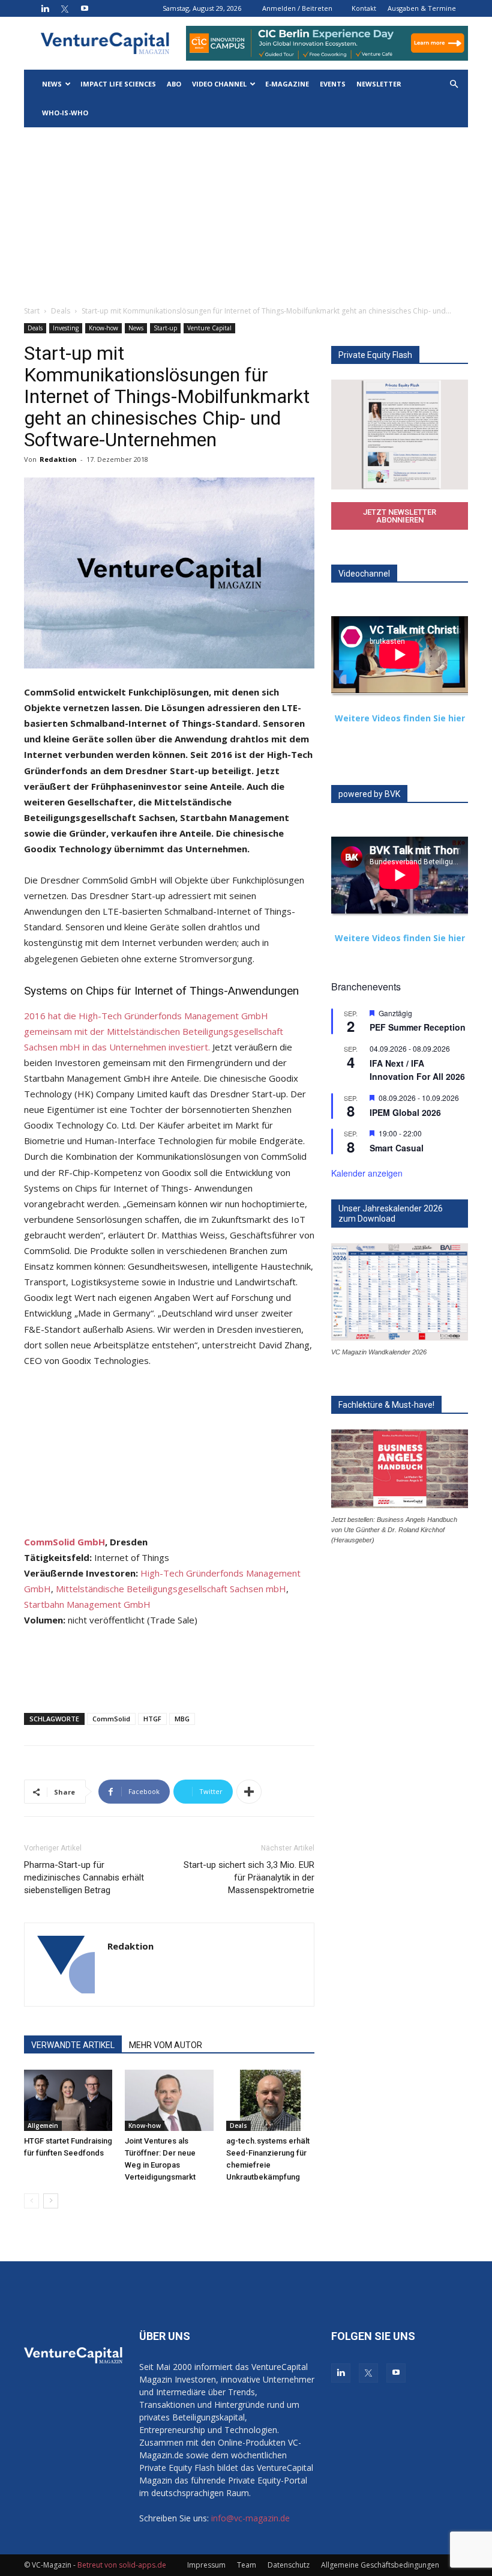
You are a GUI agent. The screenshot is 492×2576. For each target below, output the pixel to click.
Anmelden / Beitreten (297, 8)
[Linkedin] (45, 8)
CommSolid (111, 1719)
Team (247, 2565)
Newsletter (379, 84)
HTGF (152, 1719)
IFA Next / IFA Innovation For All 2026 (417, 1070)
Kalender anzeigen (367, 1173)
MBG (182, 1719)
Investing (66, 328)
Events (333, 84)
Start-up (165, 328)
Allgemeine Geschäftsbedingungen (380, 2565)
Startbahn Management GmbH (87, 1604)
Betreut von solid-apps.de (122, 2565)
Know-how (103, 328)
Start (32, 311)
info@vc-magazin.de (250, 2518)
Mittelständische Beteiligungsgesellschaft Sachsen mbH (171, 1589)
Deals (61, 311)
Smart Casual (397, 1148)
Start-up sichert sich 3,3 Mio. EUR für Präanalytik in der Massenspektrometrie (249, 1877)
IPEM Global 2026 (405, 1112)
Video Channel (219, 84)
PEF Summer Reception (418, 1027)
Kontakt (364, 8)
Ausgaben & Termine (422, 8)
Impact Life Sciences (118, 84)
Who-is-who (65, 113)
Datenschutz (289, 2565)
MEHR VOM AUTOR (166, 2045)
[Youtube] (85, 8)
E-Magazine (287, 84)
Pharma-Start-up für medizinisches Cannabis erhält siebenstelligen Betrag (84, 1877)
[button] (454, 84)
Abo (174, 84)
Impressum (206, 2565)
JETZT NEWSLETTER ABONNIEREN (400, 516)
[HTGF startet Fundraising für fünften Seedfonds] (68, 2100)
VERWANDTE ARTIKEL (73, 2045)
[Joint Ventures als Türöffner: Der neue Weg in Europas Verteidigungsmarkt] (169, 2100)
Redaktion (58, 459)
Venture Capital (209, 328)
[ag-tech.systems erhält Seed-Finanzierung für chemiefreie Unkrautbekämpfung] (270, 2100)
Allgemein (43, 2126)
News (52, 84)
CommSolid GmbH (64, 1542)
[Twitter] (65, 8)
